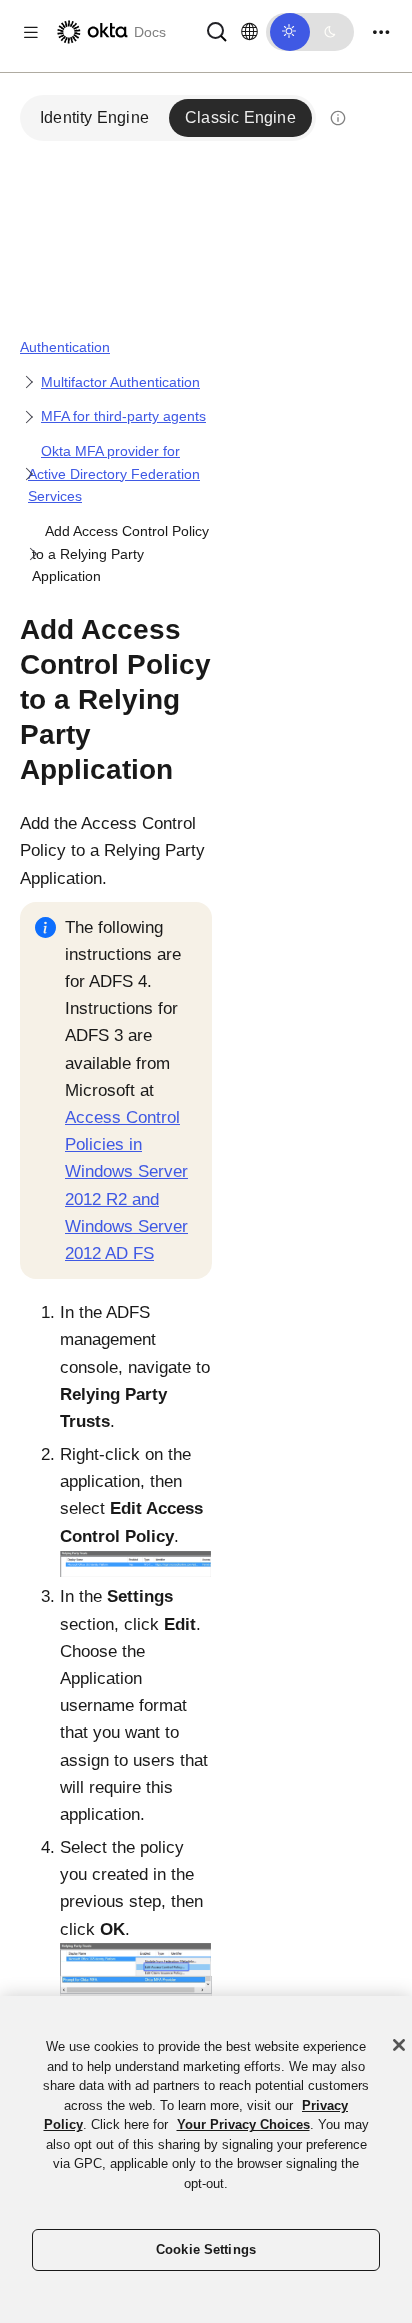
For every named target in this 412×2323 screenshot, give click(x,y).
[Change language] (249, 32)
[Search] (217, 30)
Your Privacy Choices (243, 2124)
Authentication (65, 347)
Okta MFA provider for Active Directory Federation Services (114, 473)
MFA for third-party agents (123, 416)
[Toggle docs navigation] (31, 32)
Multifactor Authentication (120, 382)
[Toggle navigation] (381, 32)
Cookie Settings (206, 2249)
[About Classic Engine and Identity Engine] (338, 118)
